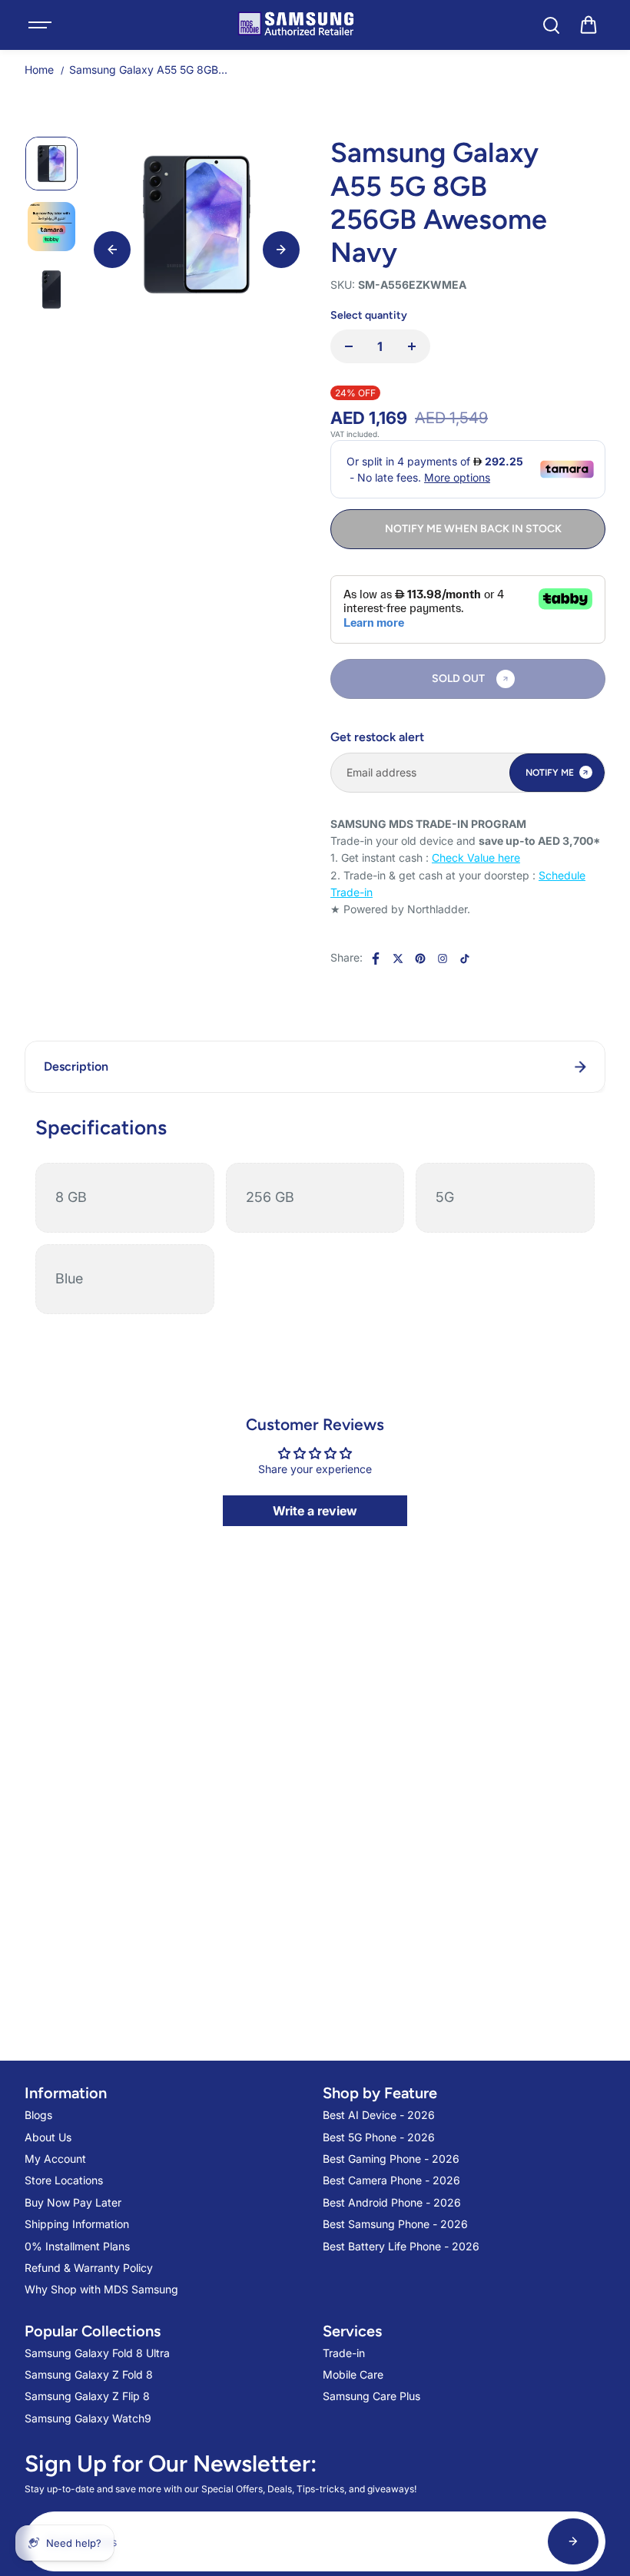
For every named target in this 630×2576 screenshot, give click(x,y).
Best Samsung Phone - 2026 (395, 2224)
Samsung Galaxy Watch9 (88, 2418)
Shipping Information (77, 2224)
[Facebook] (376, 959)
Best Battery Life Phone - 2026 (401, 2246)
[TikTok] (465, 959)
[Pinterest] (420, 959)
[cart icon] (589, 25)
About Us (48, 2137)
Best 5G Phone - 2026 (379, 2137)
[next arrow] (281, 250)
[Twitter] (398, 959)
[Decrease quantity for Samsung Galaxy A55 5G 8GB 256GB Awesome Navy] (349, 346)
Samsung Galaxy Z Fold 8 (89, 2374)
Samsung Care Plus (371, 2396)
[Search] (551, 25)
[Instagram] (443, 959)
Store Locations (64, 2180)
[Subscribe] (573, 2541)
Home (39, 70)
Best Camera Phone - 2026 (391, 2180)
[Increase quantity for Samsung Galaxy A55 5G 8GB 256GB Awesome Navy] (412, 346)
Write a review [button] (315, 1511)
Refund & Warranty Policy (89, 2268)
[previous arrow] (112, 250)
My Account (55, 2159)
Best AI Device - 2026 (379, 2115)
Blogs (38, 2115)
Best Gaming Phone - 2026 (391, 2159)
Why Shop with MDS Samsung (101, 2289)
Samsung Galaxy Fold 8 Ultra (97, 2353)
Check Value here (476, 858)
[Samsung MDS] (296, 25)
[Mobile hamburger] (41, 25)
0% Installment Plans (77, 2246)
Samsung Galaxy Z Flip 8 (87, 2396)
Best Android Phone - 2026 (392, 2202)
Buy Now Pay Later (73, 2202)
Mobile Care (353, 2374)
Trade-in (344, 2353)
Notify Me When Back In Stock (473, 529)
